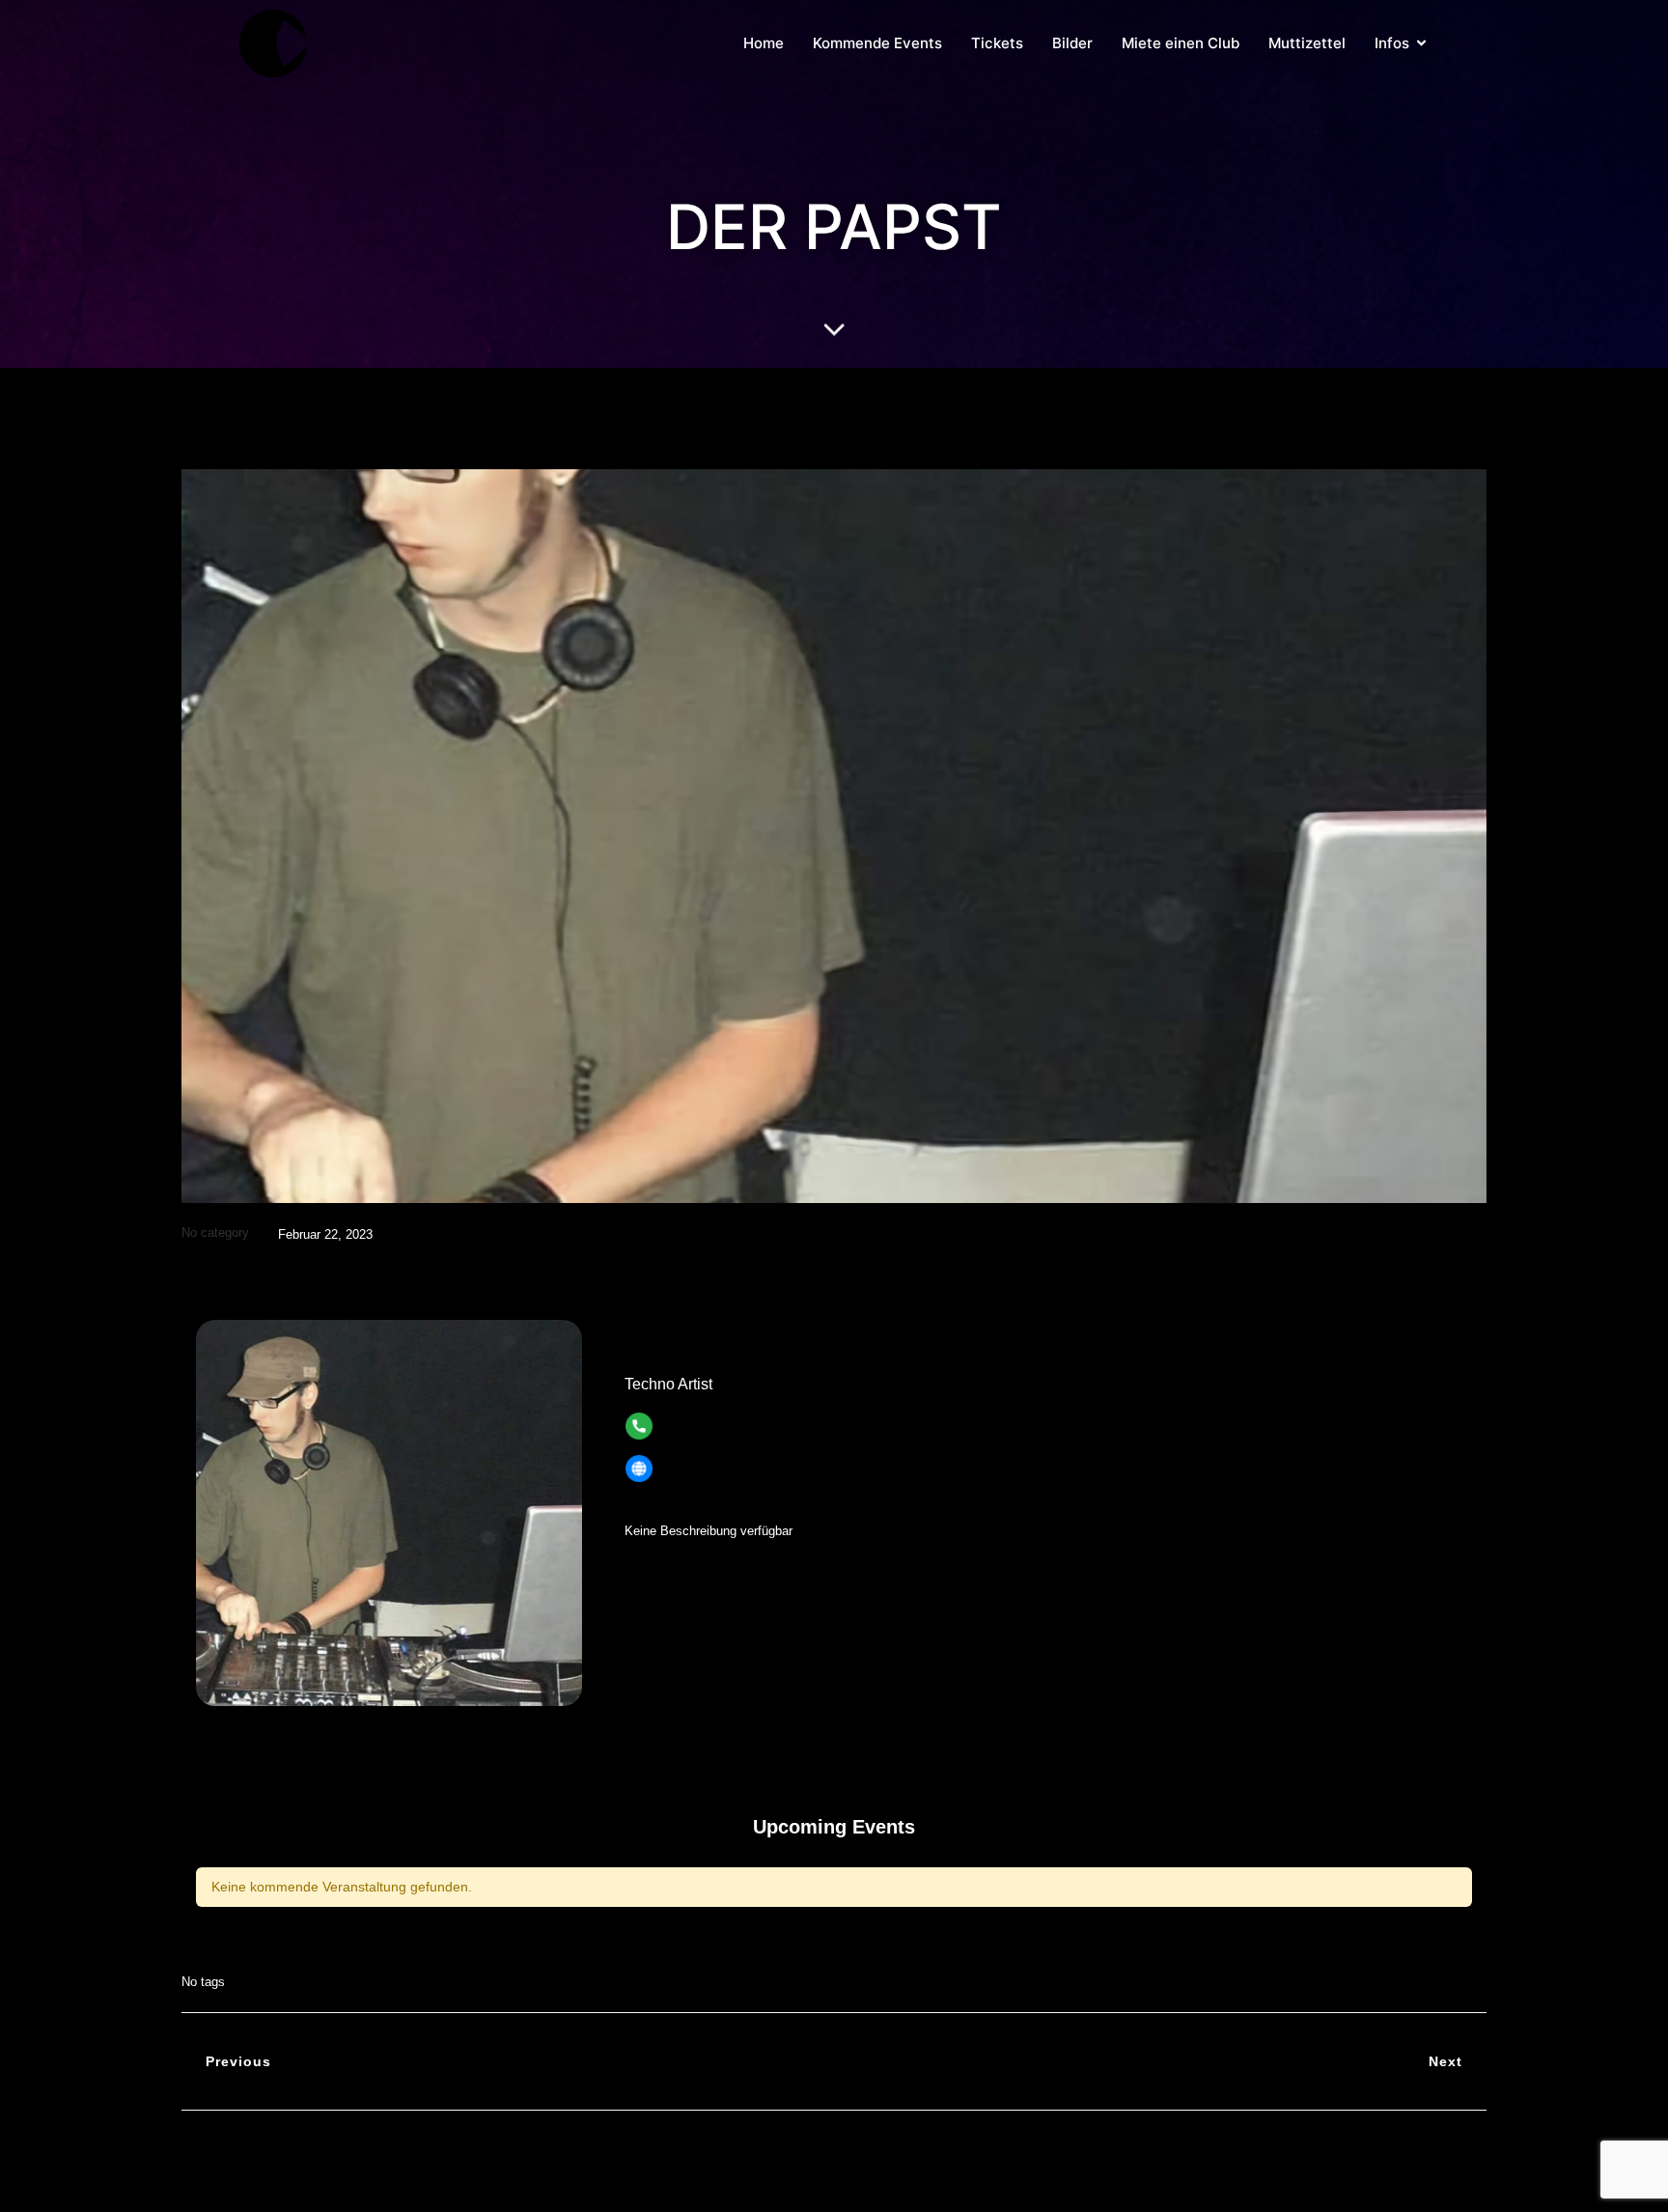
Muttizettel (1307, 43)
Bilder (1072, 43)
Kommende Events (877, 43)
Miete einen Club (1181, 43)
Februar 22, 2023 (325, 1234)
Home (764, 43)
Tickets (997, 43)
